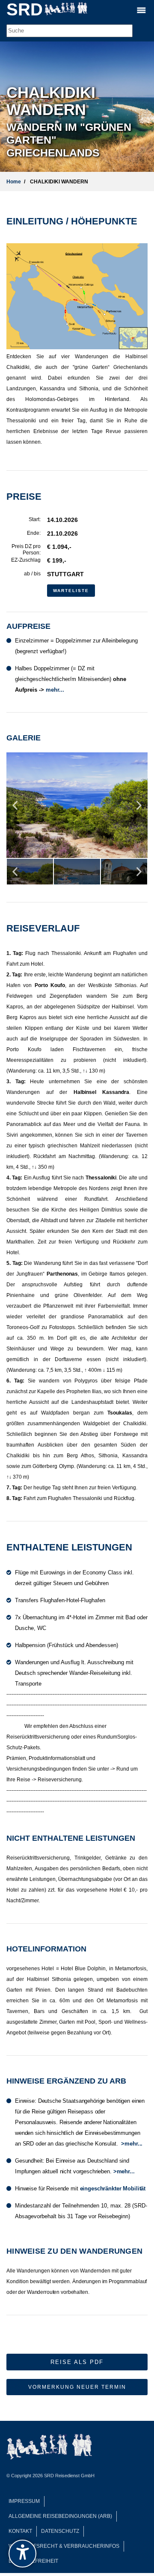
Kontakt (20, 2531)
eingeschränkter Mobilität (113, 2188)
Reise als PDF (77, 2362)
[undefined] (22, 2554)
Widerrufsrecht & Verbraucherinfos (64, 2546)
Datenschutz (60, 2531)
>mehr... (132, 2144)
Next (139, 809)
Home (14, 182)
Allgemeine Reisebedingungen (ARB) (60, 2516)
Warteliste (71, 591)
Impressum (24, 2501)
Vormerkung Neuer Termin (77, 2387)
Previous (15, 809)
